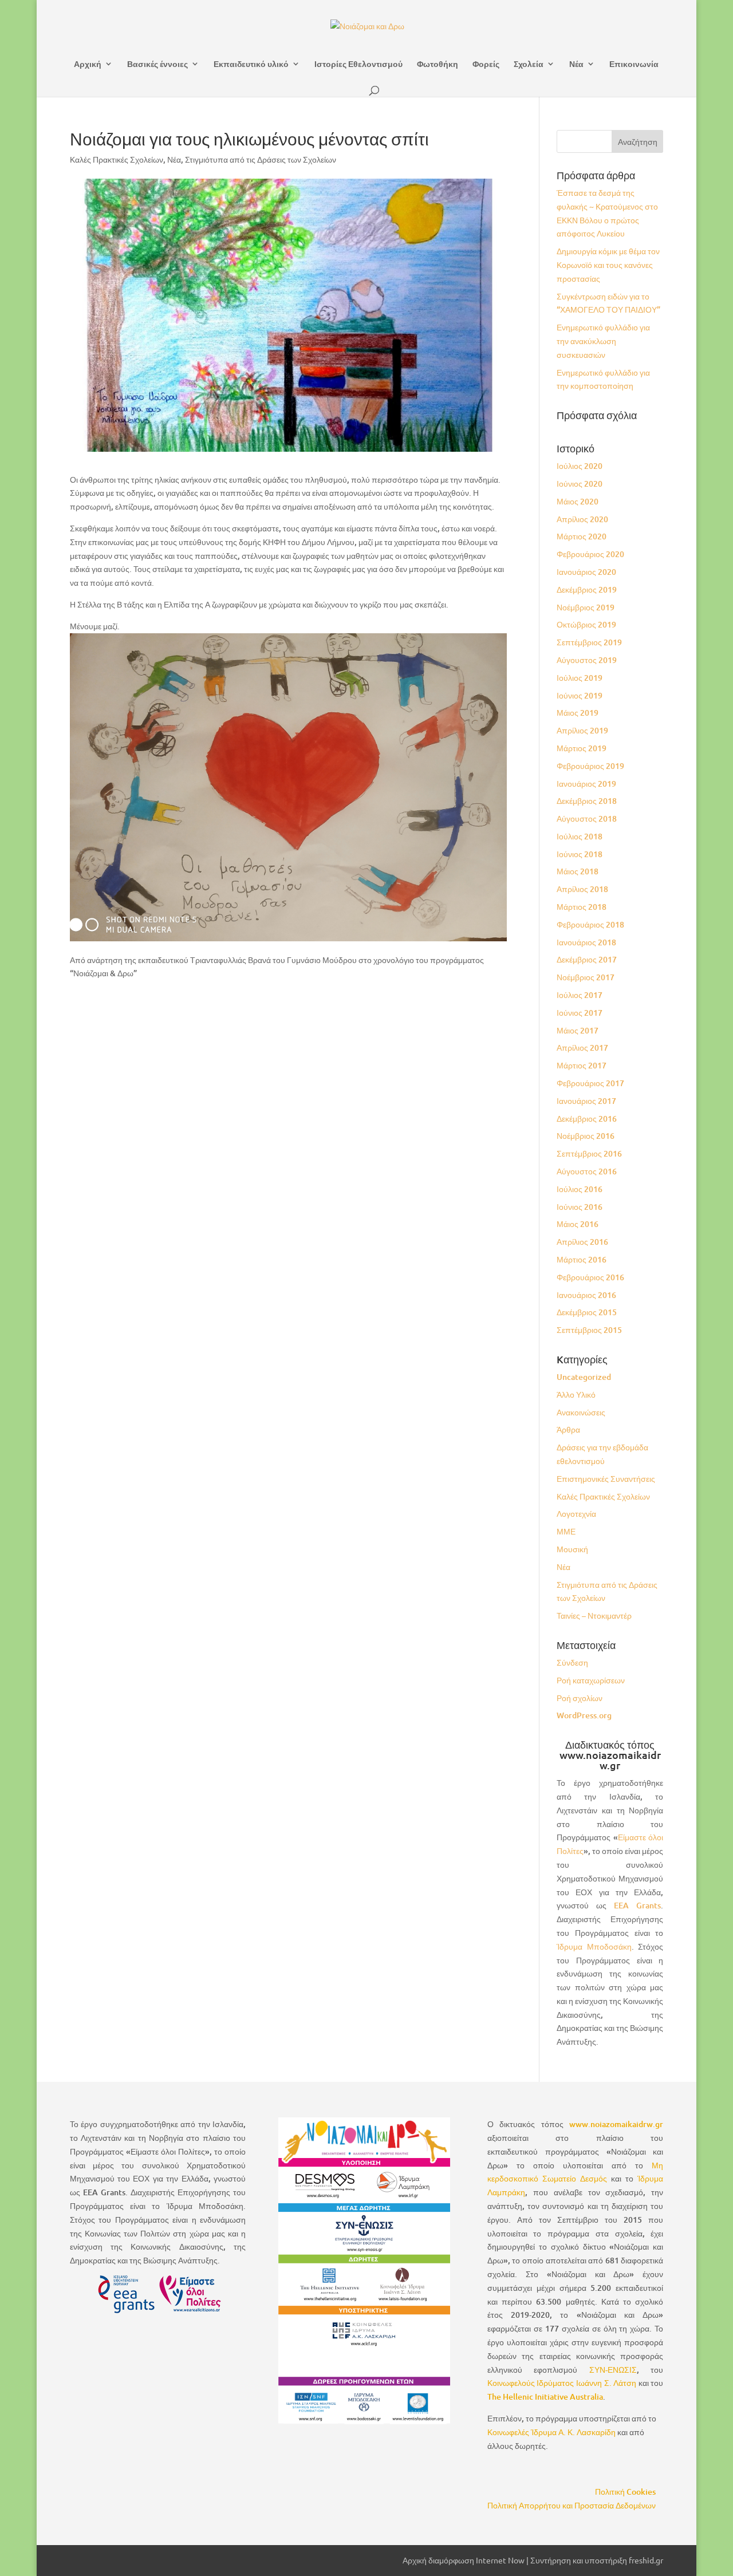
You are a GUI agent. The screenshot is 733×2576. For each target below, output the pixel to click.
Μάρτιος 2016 (582, 1259)
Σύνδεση (572, 1662)
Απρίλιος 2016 (582, 1242)
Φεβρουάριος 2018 (590, 924)
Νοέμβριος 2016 (586, 1136)
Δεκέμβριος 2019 (587, 589)
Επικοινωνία (634, 64)
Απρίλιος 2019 (582, 730)
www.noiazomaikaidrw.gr (616, 2124)
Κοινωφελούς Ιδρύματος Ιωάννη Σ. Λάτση (562, 2383)
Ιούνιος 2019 (580, 695)
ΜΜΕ (566, 1531)
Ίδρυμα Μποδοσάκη (594, 1946)
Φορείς (486, 64)
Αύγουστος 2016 (587, 1171)
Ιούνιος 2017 (580, 1013)
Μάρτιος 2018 (582, 907)
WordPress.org (584, 1715)
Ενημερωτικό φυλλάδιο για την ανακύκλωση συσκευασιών (603, 341)
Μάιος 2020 (578, 501)
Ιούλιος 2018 (580, 836)
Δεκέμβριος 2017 (587, 959)
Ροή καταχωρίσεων (591, 1680)
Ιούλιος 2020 (580, 466)
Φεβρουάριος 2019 (590, 766)
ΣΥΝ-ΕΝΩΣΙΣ (613, 2370)
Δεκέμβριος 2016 (587, 1119)
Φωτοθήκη (438, 64)
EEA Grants (637, 1905)
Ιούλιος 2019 (580, 678)
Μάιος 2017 (578, 1030)
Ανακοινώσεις (581, 1412)
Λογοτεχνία (576, 1514)
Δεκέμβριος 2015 (587, 1312)
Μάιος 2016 (578, 1224)
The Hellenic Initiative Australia (545, 2396)
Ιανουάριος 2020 (586, 572)
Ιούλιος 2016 (580, 1189)
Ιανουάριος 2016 (586, 1295)
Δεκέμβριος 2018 (587, 801)
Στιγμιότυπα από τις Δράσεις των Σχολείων (261, 159)
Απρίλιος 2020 (582, 519)
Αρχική (88, 64)
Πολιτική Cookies (625, 2492)
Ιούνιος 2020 (580, 484)
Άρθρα (568, 1429)
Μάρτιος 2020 (582, 536)
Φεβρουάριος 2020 (590, 554)
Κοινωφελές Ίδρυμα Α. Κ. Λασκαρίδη (551, 2432)
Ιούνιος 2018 (580, 854)
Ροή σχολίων (580, 1698)
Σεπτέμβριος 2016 (589, 1153)
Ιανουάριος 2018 (586, 942)
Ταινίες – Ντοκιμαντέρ (594, 1616)
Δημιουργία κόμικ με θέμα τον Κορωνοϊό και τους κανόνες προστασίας (608, 265)
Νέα (576, 64)
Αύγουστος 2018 (587, 818)
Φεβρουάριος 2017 (590, 1083)
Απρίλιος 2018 (582, 889)
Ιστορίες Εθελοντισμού (358, 64)
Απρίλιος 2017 (582, 1048)
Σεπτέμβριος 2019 (589, 642)
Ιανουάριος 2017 (586, 1101)
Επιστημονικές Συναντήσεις (606, 1479)
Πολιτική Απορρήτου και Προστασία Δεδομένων (572, 2505)
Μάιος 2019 (578, 713)
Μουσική (572, 1549)
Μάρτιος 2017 (582, 1065)
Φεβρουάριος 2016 (590, 1277)
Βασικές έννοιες (157, 64)
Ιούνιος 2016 (580, 1207)
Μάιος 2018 (578, 871)
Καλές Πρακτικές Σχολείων (117, 159)
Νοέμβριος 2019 (586, 607)
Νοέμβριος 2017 (586, 977)
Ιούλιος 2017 (580, 995)
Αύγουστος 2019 (587, 660)
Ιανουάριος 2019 (586, 784)
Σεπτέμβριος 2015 (589, 1330)
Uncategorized (584, 1377)
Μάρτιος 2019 (582, 748)
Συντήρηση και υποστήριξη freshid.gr (597, 2560)
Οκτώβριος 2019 (586, 624)
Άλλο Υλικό (576, 1394)
